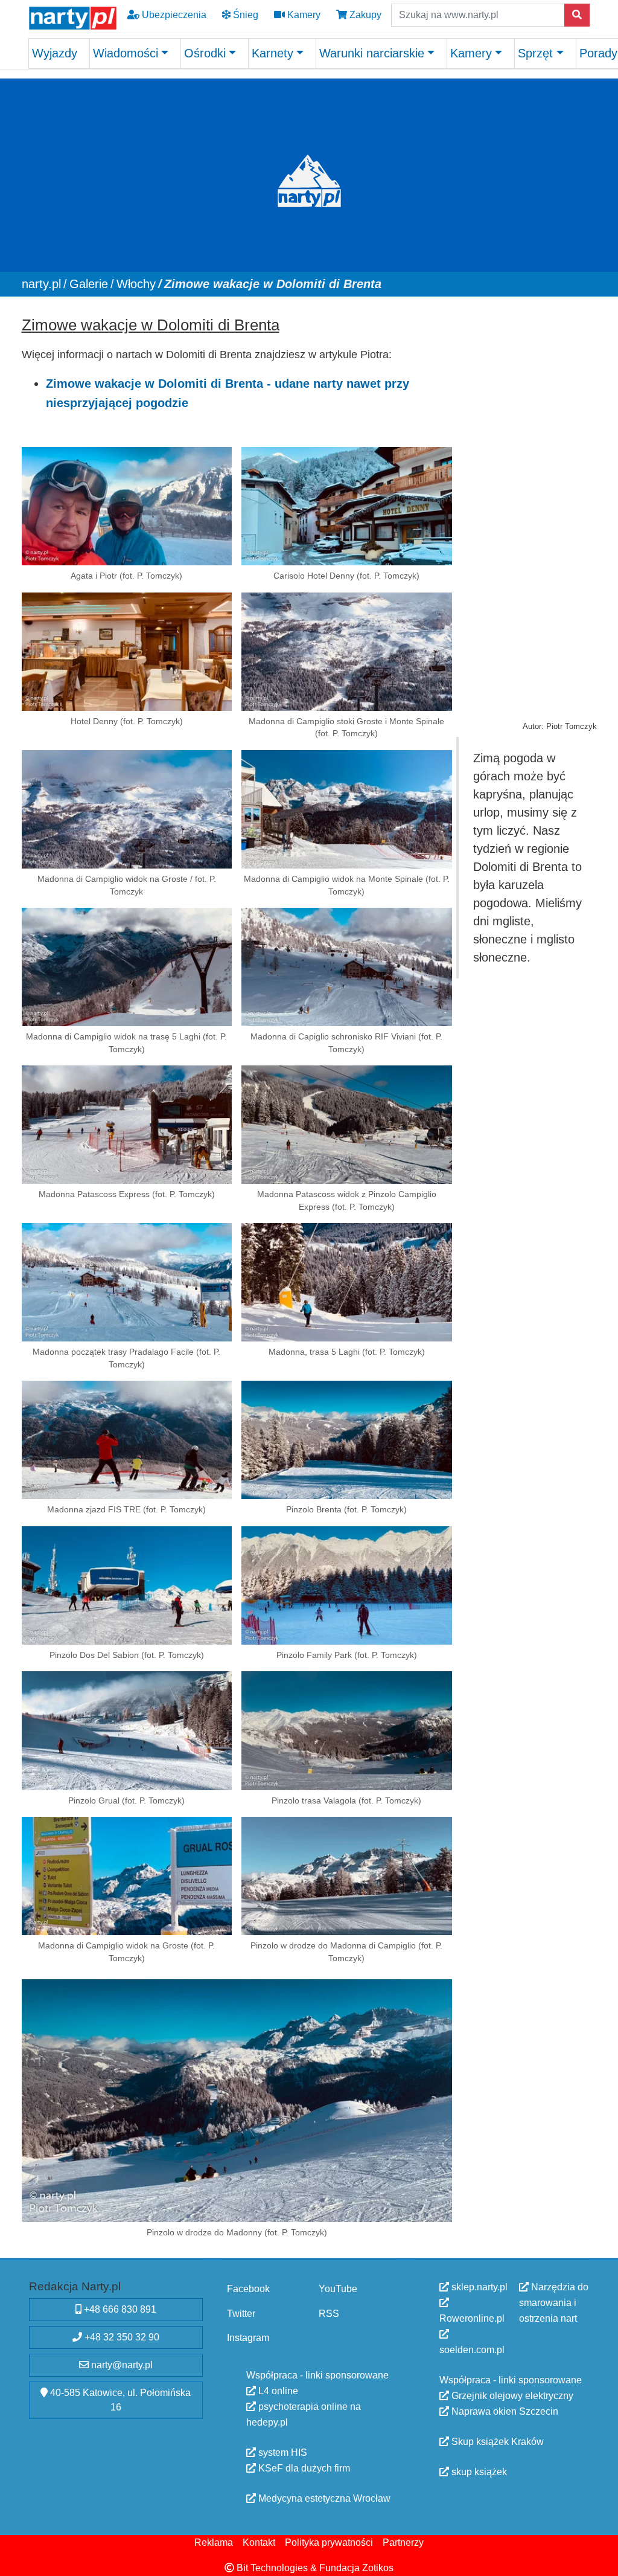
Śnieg (244, 15)
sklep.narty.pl (478, 2287)
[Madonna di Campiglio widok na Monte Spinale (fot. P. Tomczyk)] (347, 809)
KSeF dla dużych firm (303, 2468)
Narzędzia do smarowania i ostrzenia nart (554, 2303)
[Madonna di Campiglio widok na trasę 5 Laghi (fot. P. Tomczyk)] (127, 966)
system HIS (282, 2452)
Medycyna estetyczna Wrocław (323, 2498)
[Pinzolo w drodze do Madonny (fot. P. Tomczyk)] (237, 2101)
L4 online (277, 2390)
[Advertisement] (527, 492)
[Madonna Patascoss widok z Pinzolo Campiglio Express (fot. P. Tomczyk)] (347, 1124)
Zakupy (364, 15)
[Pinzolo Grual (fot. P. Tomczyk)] (127, 1730)
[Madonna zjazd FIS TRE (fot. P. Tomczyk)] (127, 1440)
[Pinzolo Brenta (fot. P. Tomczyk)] (347, 1440)
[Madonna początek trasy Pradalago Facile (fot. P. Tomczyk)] (127, 1282)
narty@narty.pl (121, 2365)
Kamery (303, 15)
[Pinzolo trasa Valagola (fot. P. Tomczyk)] (347, 1730)
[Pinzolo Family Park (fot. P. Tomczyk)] (347, 1585)
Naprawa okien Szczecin (504, 2411)
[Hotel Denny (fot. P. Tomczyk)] (127, 651)
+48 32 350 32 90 (121, 2337)
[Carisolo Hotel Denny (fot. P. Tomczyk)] (347, 506)
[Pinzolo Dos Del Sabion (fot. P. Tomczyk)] (127, 1585)
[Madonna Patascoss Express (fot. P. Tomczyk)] (127, 1124)
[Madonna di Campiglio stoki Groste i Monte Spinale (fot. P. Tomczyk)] (347, 651)
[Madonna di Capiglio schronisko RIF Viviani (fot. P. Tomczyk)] (347, 966)
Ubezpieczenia (173, 15)
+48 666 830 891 (119, 2309)
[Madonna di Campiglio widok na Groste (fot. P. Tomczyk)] (127, 1876)
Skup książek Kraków (496, 2442)
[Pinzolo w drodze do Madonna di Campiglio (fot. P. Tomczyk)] (347, 1876)
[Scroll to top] (602, 2560)
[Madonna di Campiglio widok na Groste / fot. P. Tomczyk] (127, 809)
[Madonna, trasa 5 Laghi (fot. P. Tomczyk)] (347, 1282)
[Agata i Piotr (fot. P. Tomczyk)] (127, 506)
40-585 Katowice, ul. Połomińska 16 (119, 2400)
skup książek (478, 2472)
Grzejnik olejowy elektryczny (511, 2396)
